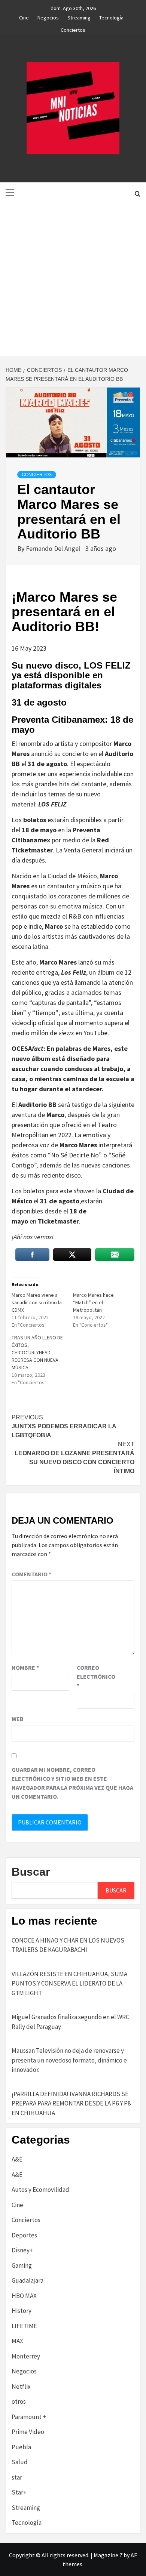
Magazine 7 (108, 2555)
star (17, 2477)
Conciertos (73, 29)
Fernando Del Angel (54, 548)
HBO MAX (24, 2296)
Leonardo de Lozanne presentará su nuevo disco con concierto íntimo (74, 1458)
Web (18, 1719)
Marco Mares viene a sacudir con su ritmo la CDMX (37, 1302)
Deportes (24, 2235)
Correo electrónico (95, 1676)
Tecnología (111, 16)
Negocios (48, 16)
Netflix (21, 2387)
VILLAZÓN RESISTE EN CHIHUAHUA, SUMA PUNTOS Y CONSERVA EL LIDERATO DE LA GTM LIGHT (69, 1983)
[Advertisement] (73, 280)
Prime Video (28, 2432)
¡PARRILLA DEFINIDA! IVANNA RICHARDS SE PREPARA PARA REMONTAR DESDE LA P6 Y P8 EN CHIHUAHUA (71, 2103)
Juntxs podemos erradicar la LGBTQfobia (64, 1426)
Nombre (25, 1668)
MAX (17, 2341)
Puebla (21, 2447)
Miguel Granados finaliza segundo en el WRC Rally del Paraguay (70, 2022)
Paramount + (29, 2417)
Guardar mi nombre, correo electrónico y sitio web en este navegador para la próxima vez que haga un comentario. (72, 1783)
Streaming (79, 16)
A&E (17, 2159)
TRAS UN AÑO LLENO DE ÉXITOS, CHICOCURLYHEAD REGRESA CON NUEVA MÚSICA (37, 1352)
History (22, 2311)
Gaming (22, 2265)
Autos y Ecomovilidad (40, 2190)
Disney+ (22, 2250)
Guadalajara (28, 2280)
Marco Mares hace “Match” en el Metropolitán (93, 1302)
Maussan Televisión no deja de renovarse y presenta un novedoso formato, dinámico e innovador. (69, 2060)
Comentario (31, 1574)
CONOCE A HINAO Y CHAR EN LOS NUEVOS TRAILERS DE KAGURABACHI (68, 1945)
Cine (24, 16)
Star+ (19, 2492)
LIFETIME (24, 2326)
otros (19, 2401)
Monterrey (26, 2356)
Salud (20, 2462)
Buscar (31, 1872)
